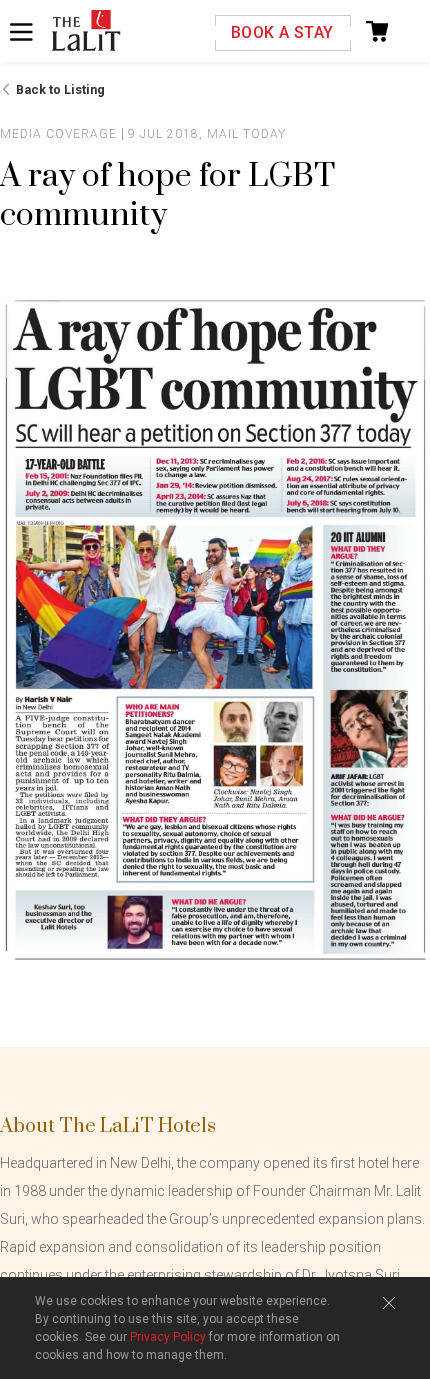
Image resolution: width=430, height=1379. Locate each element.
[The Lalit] (86, 32)
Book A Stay (282, 32)
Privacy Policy (168, 1337)
